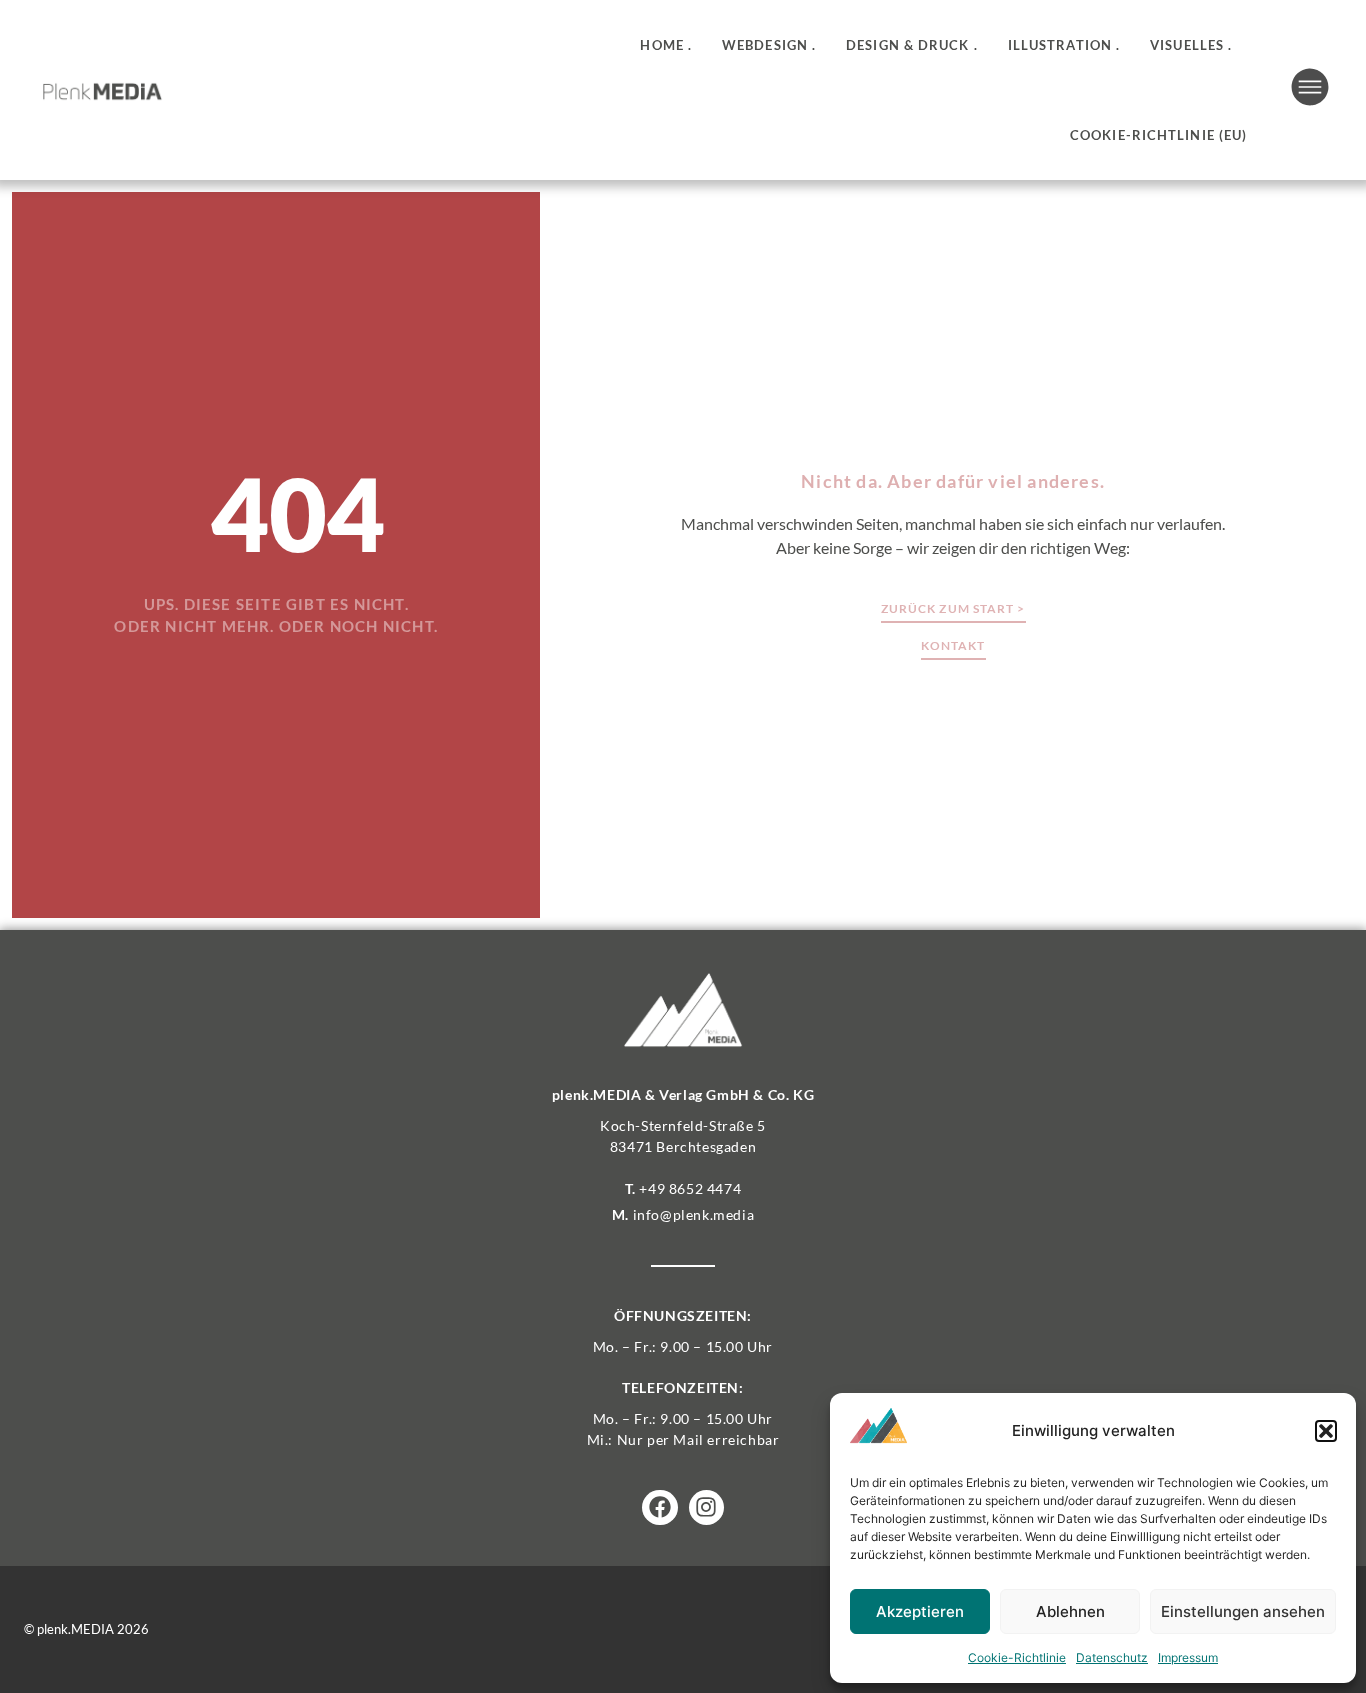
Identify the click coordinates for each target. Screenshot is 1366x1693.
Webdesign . (769, 45)
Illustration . (1064, 45)
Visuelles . (1191, 45)
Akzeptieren (920, 1611)
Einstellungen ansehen (1243, 1611)
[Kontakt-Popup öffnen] (1310, 87)
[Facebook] (659, 1507)
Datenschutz (1112, 1657)
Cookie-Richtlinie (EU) (1158, 135)
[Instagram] (706, 1507)
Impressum (1188, 1657)
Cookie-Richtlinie (1017, 1657)
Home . (666, 45)
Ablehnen (1070, 1611)
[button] (1326, 1431)
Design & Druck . (912, 45)
